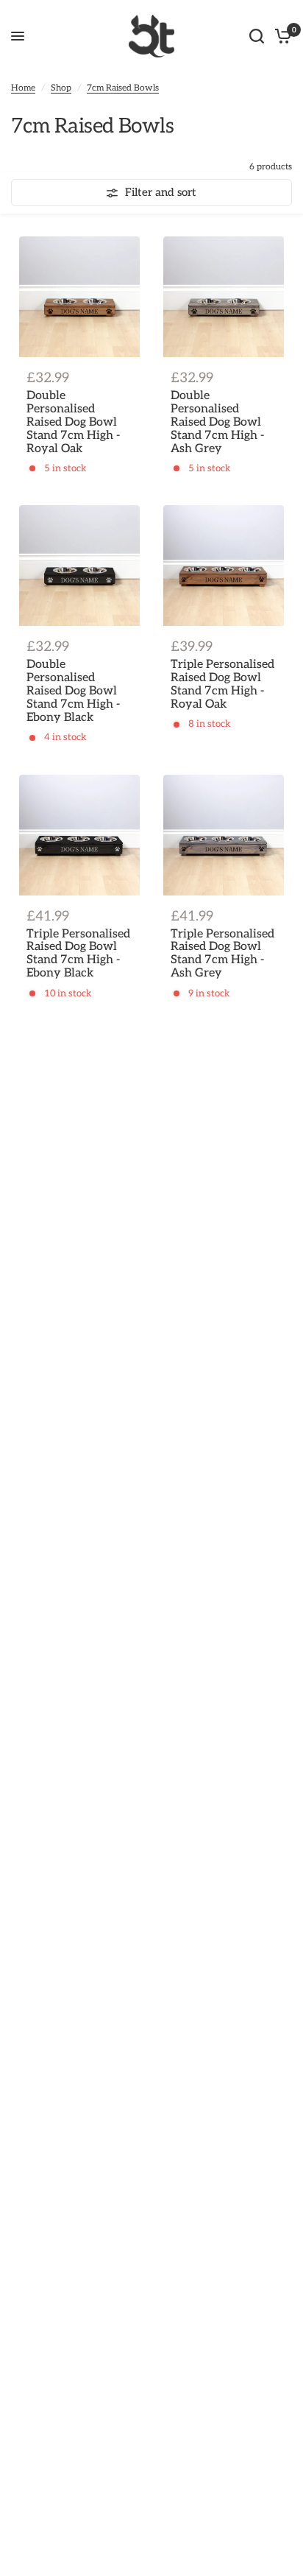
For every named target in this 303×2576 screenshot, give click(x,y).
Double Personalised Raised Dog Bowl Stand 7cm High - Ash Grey (217, 423)
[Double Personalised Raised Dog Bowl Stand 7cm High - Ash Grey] (224, 297)
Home (23, 88)
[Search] (257, 36)
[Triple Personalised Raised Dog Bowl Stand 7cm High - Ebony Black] (79, 835)
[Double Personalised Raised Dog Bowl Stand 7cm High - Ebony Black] (79, 566)
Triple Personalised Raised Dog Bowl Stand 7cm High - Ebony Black (78, 954)
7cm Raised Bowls (123, 88)
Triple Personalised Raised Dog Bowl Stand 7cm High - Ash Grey (222, 954)
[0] (281, 36)
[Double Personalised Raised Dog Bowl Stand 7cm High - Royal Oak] (79, 297)
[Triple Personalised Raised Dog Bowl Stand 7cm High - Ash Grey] (224, 835)
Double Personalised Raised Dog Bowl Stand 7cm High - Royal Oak (73, 423)
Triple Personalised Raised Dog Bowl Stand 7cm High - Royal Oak (222, 685)
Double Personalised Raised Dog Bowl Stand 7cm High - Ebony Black (73, 691)
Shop (61, 88)
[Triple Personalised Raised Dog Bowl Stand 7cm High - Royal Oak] (224, 566)
